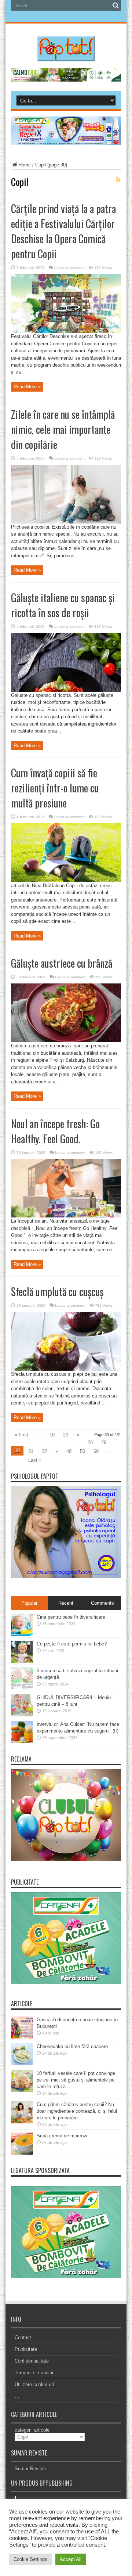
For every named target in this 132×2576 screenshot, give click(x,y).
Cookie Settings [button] (30, 2559)
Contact (23, 2337)
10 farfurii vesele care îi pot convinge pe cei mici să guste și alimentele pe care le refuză (76, 2080)
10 (52, 1435)
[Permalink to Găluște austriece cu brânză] (66, 1041)
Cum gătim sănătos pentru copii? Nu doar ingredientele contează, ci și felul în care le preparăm (77, 2111)
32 (44, 1451)
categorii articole (32, 2430)
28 (90, 1442)
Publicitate (26, 2349)
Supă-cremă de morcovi (62, 2136)
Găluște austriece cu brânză (62, 963)
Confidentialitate (32, 2361)
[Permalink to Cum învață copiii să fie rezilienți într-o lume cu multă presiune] (66, 880)
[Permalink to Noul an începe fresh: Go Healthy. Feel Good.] (66, 1216)
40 (69, 1451)
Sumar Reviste (30, 2469)
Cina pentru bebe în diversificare (71, 1617)
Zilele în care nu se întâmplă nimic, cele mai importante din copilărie (63, 429)
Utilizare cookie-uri (34, 2384)
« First (21, 1435)
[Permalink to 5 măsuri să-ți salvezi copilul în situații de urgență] (22, 1688)
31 (31, 1451)
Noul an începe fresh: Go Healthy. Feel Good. (55, 1131)
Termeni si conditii (34, 2373)
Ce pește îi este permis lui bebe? (72, 1644)
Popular (29, 1603)
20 (66, 1435)
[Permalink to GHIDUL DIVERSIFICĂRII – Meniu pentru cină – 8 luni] (22, 1715)
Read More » (27, 387)
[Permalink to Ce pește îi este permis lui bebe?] (22, 1661)
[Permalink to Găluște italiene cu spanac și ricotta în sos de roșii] (66, 690)
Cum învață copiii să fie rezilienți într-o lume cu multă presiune (55, 788)
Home (25, 165)
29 (104, 1442)
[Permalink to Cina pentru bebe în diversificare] (22, 1634)
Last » (35, 1460)
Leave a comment (69, 268)
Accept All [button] (71, 2559)
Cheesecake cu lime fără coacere (72, 2046)
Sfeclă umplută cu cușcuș (57, 1291)
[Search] (115, 6)
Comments (102, 1603)
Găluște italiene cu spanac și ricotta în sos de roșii (63, 605)
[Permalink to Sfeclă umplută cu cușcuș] (66, 1369)
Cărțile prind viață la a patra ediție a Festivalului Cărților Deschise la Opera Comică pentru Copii (63, 231)
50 (82, 1451)
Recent (66, 1603)
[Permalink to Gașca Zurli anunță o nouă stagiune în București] (22, 2037)
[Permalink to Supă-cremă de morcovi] (22, 2153)
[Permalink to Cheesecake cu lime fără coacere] (22, 2064)
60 (96, 1451)
